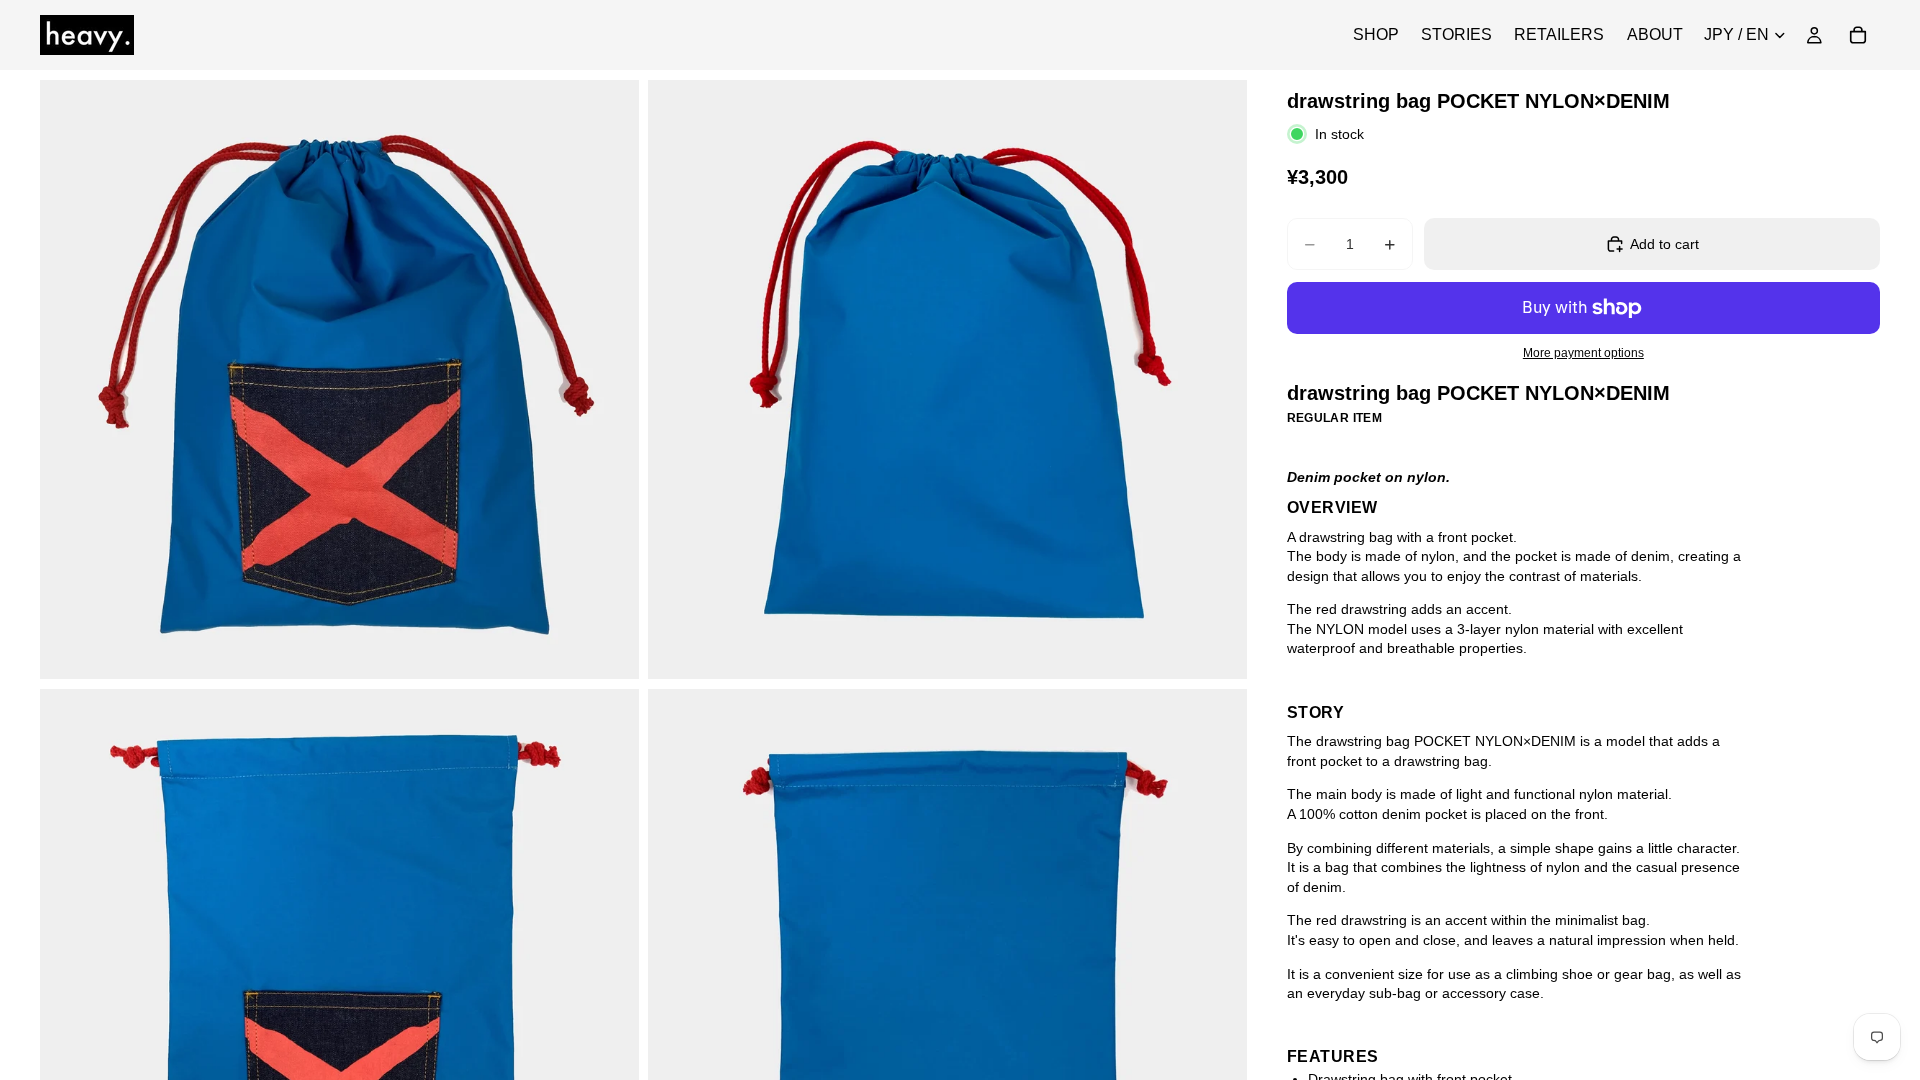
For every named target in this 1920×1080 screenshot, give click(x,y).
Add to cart (1664, 244)
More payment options (1583, 352)
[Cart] (1858, 35)
